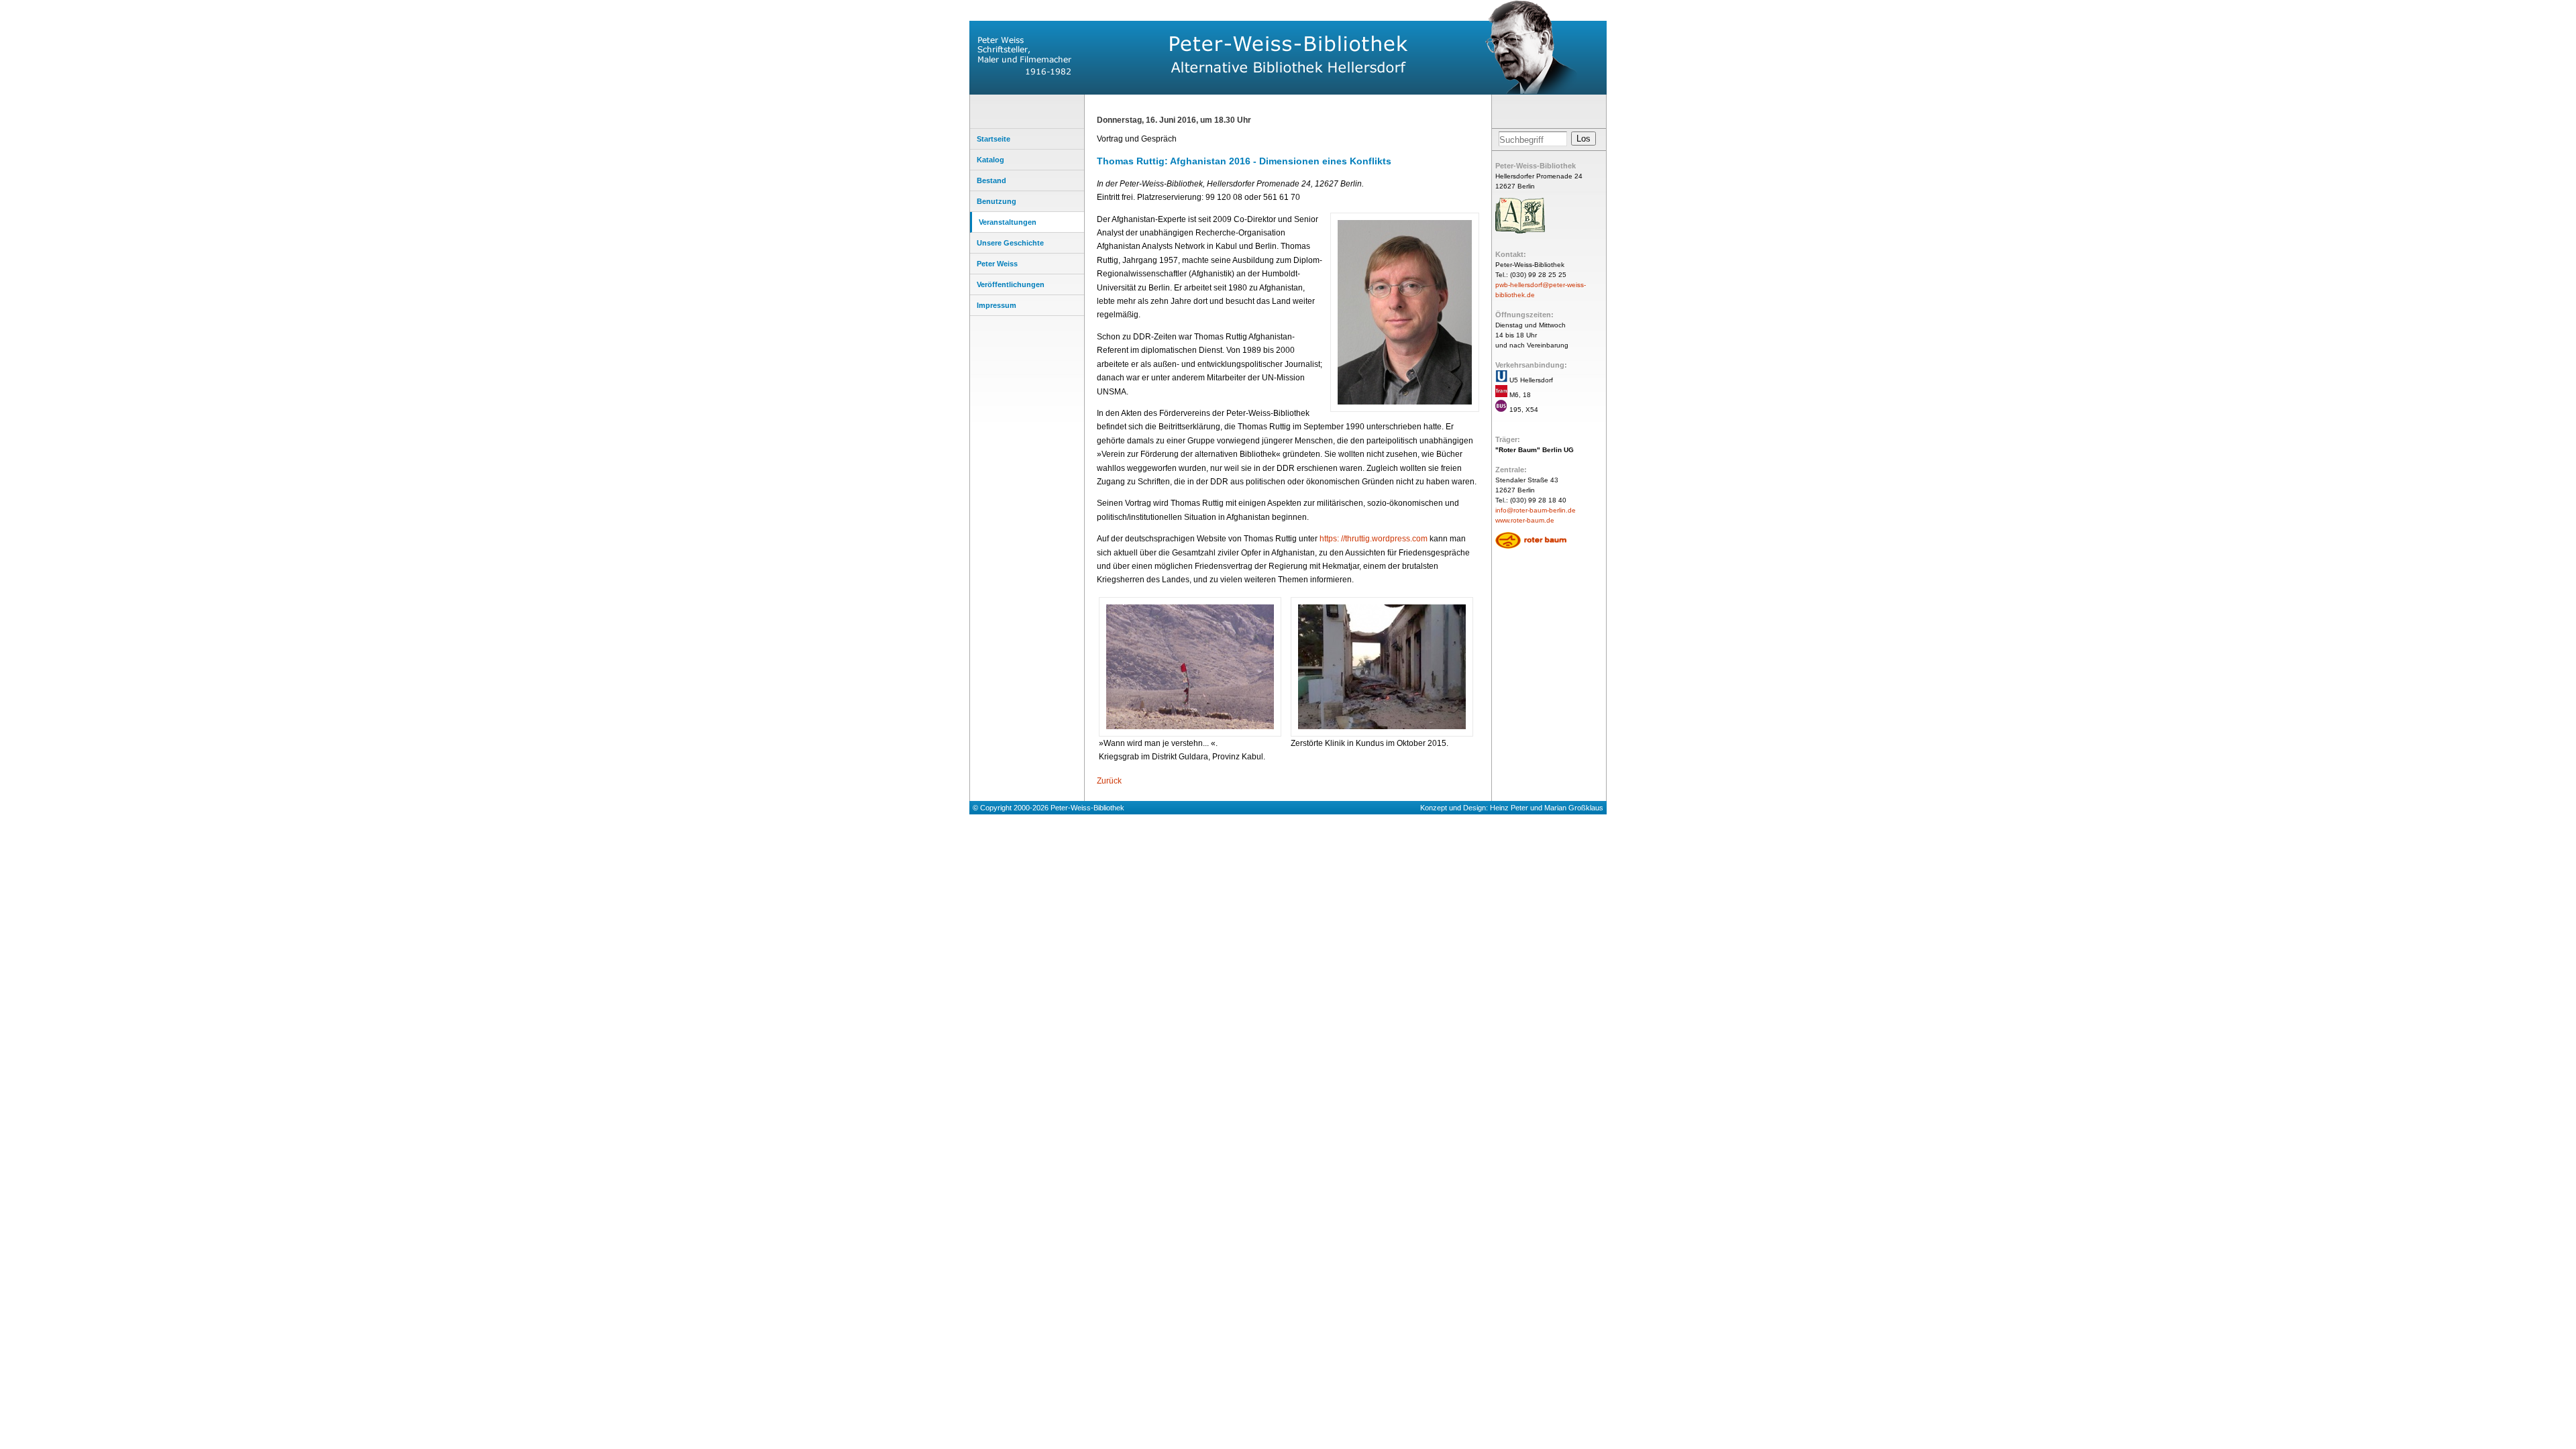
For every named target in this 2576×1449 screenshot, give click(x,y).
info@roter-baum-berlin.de (1536, 510)
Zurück (1109, 781)
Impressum (997, 305)
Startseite (994, 139)
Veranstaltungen (1008, 222)
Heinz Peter (1509, 808)
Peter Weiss (997, 264)
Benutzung (997, 201)
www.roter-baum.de (1525, 520)
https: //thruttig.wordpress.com (1374, 539)
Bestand (991, 180)
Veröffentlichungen (1011, 284)
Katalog (990, 160)
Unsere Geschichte (1010, 243)
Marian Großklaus (1574, 808)
